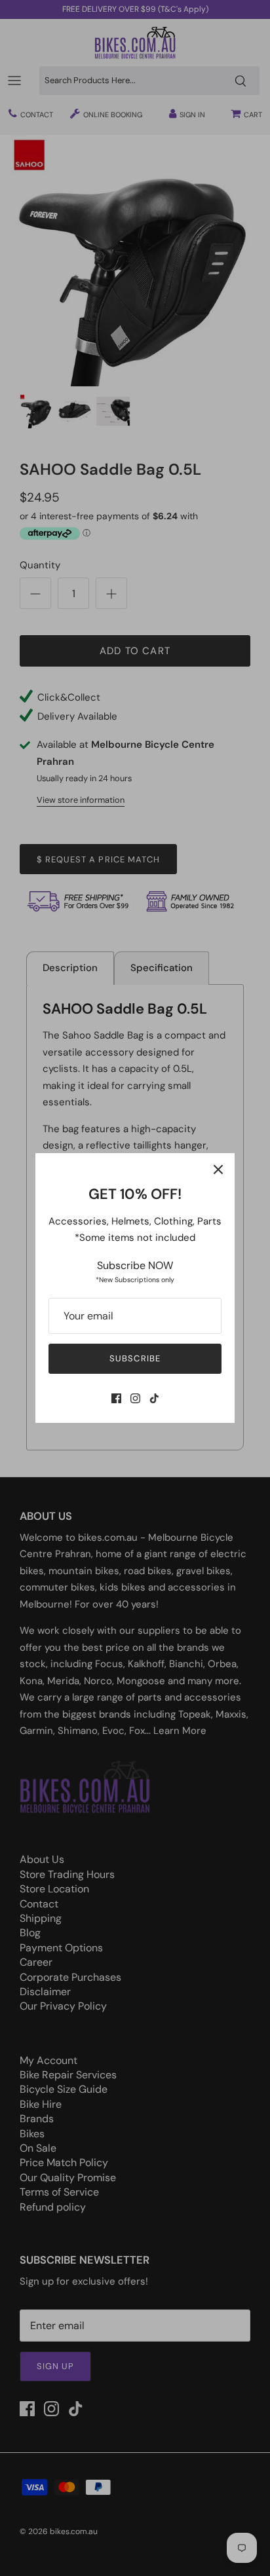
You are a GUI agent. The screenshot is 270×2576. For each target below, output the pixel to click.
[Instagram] (135, 1398)
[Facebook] (116, 1398)
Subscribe (135, 1358)
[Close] (218, 1169)
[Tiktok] (154, 1398)
